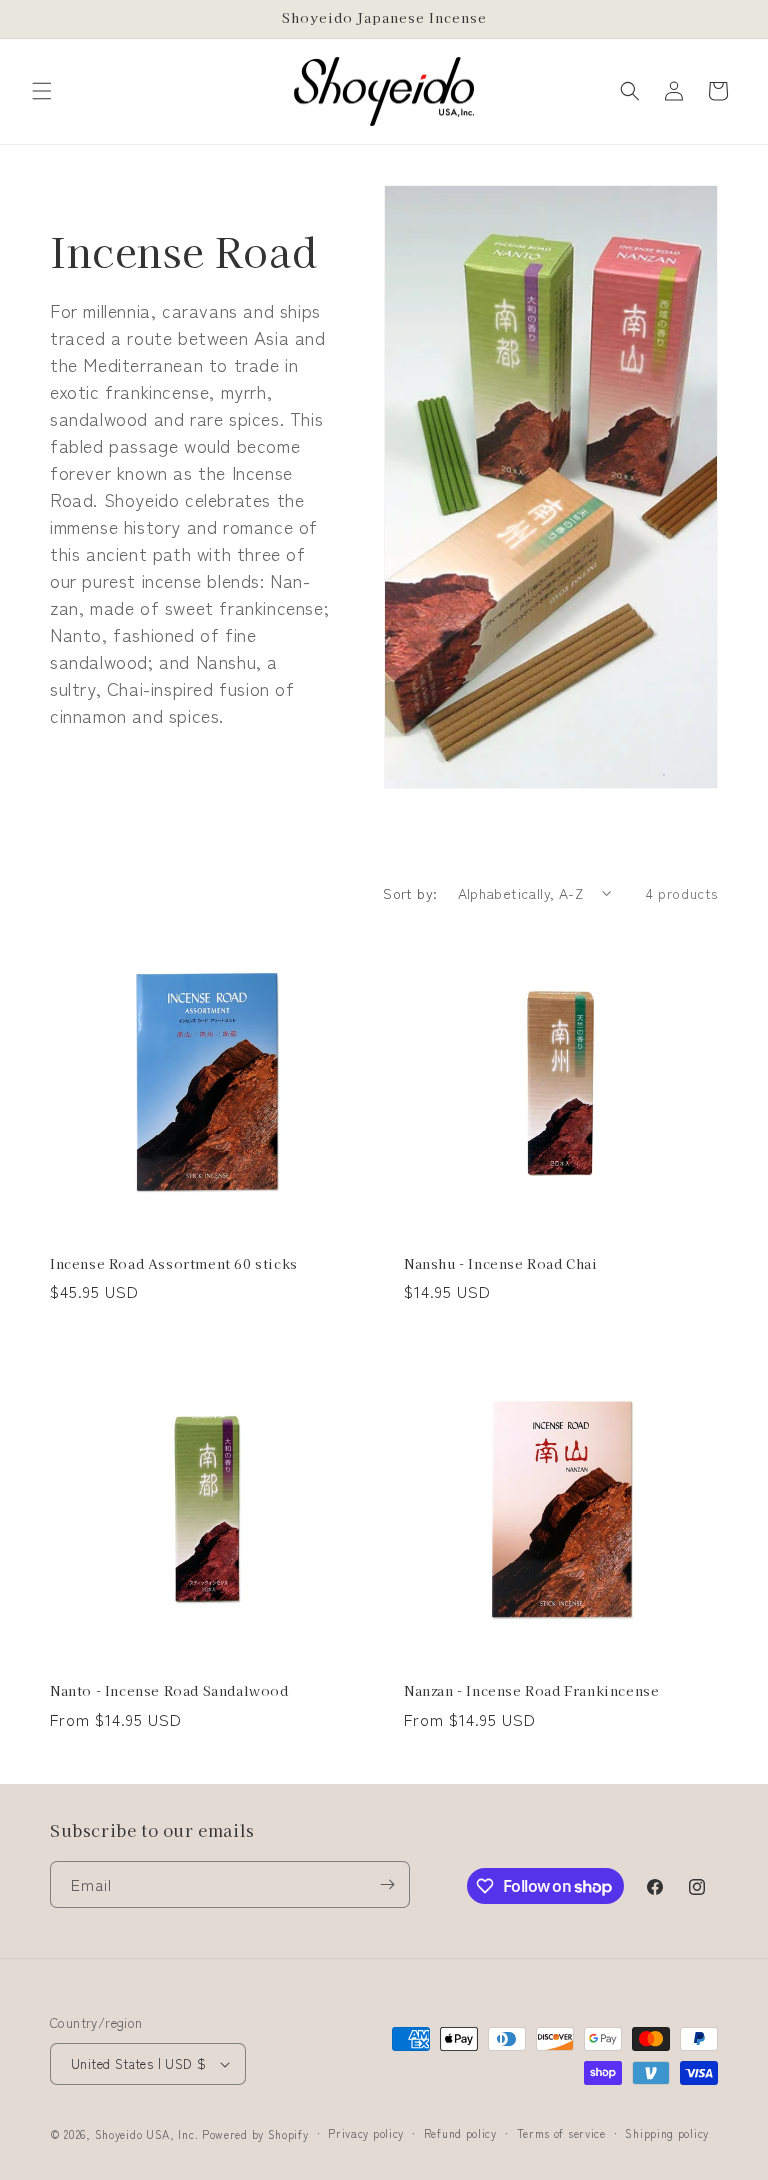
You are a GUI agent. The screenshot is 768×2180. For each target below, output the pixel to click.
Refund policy (460, 2133)
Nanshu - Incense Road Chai (501, 1264)
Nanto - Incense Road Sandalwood (169, 1691)
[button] (42, 91)
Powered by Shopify (255, 2134)
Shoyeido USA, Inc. (147, 2134)
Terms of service (561, 2133)
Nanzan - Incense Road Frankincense (531, 1691)
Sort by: (410, 893)
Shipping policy (667, 2133)
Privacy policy (366, 2133)
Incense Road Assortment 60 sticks (174, 1264)
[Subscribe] (387, 1884)
